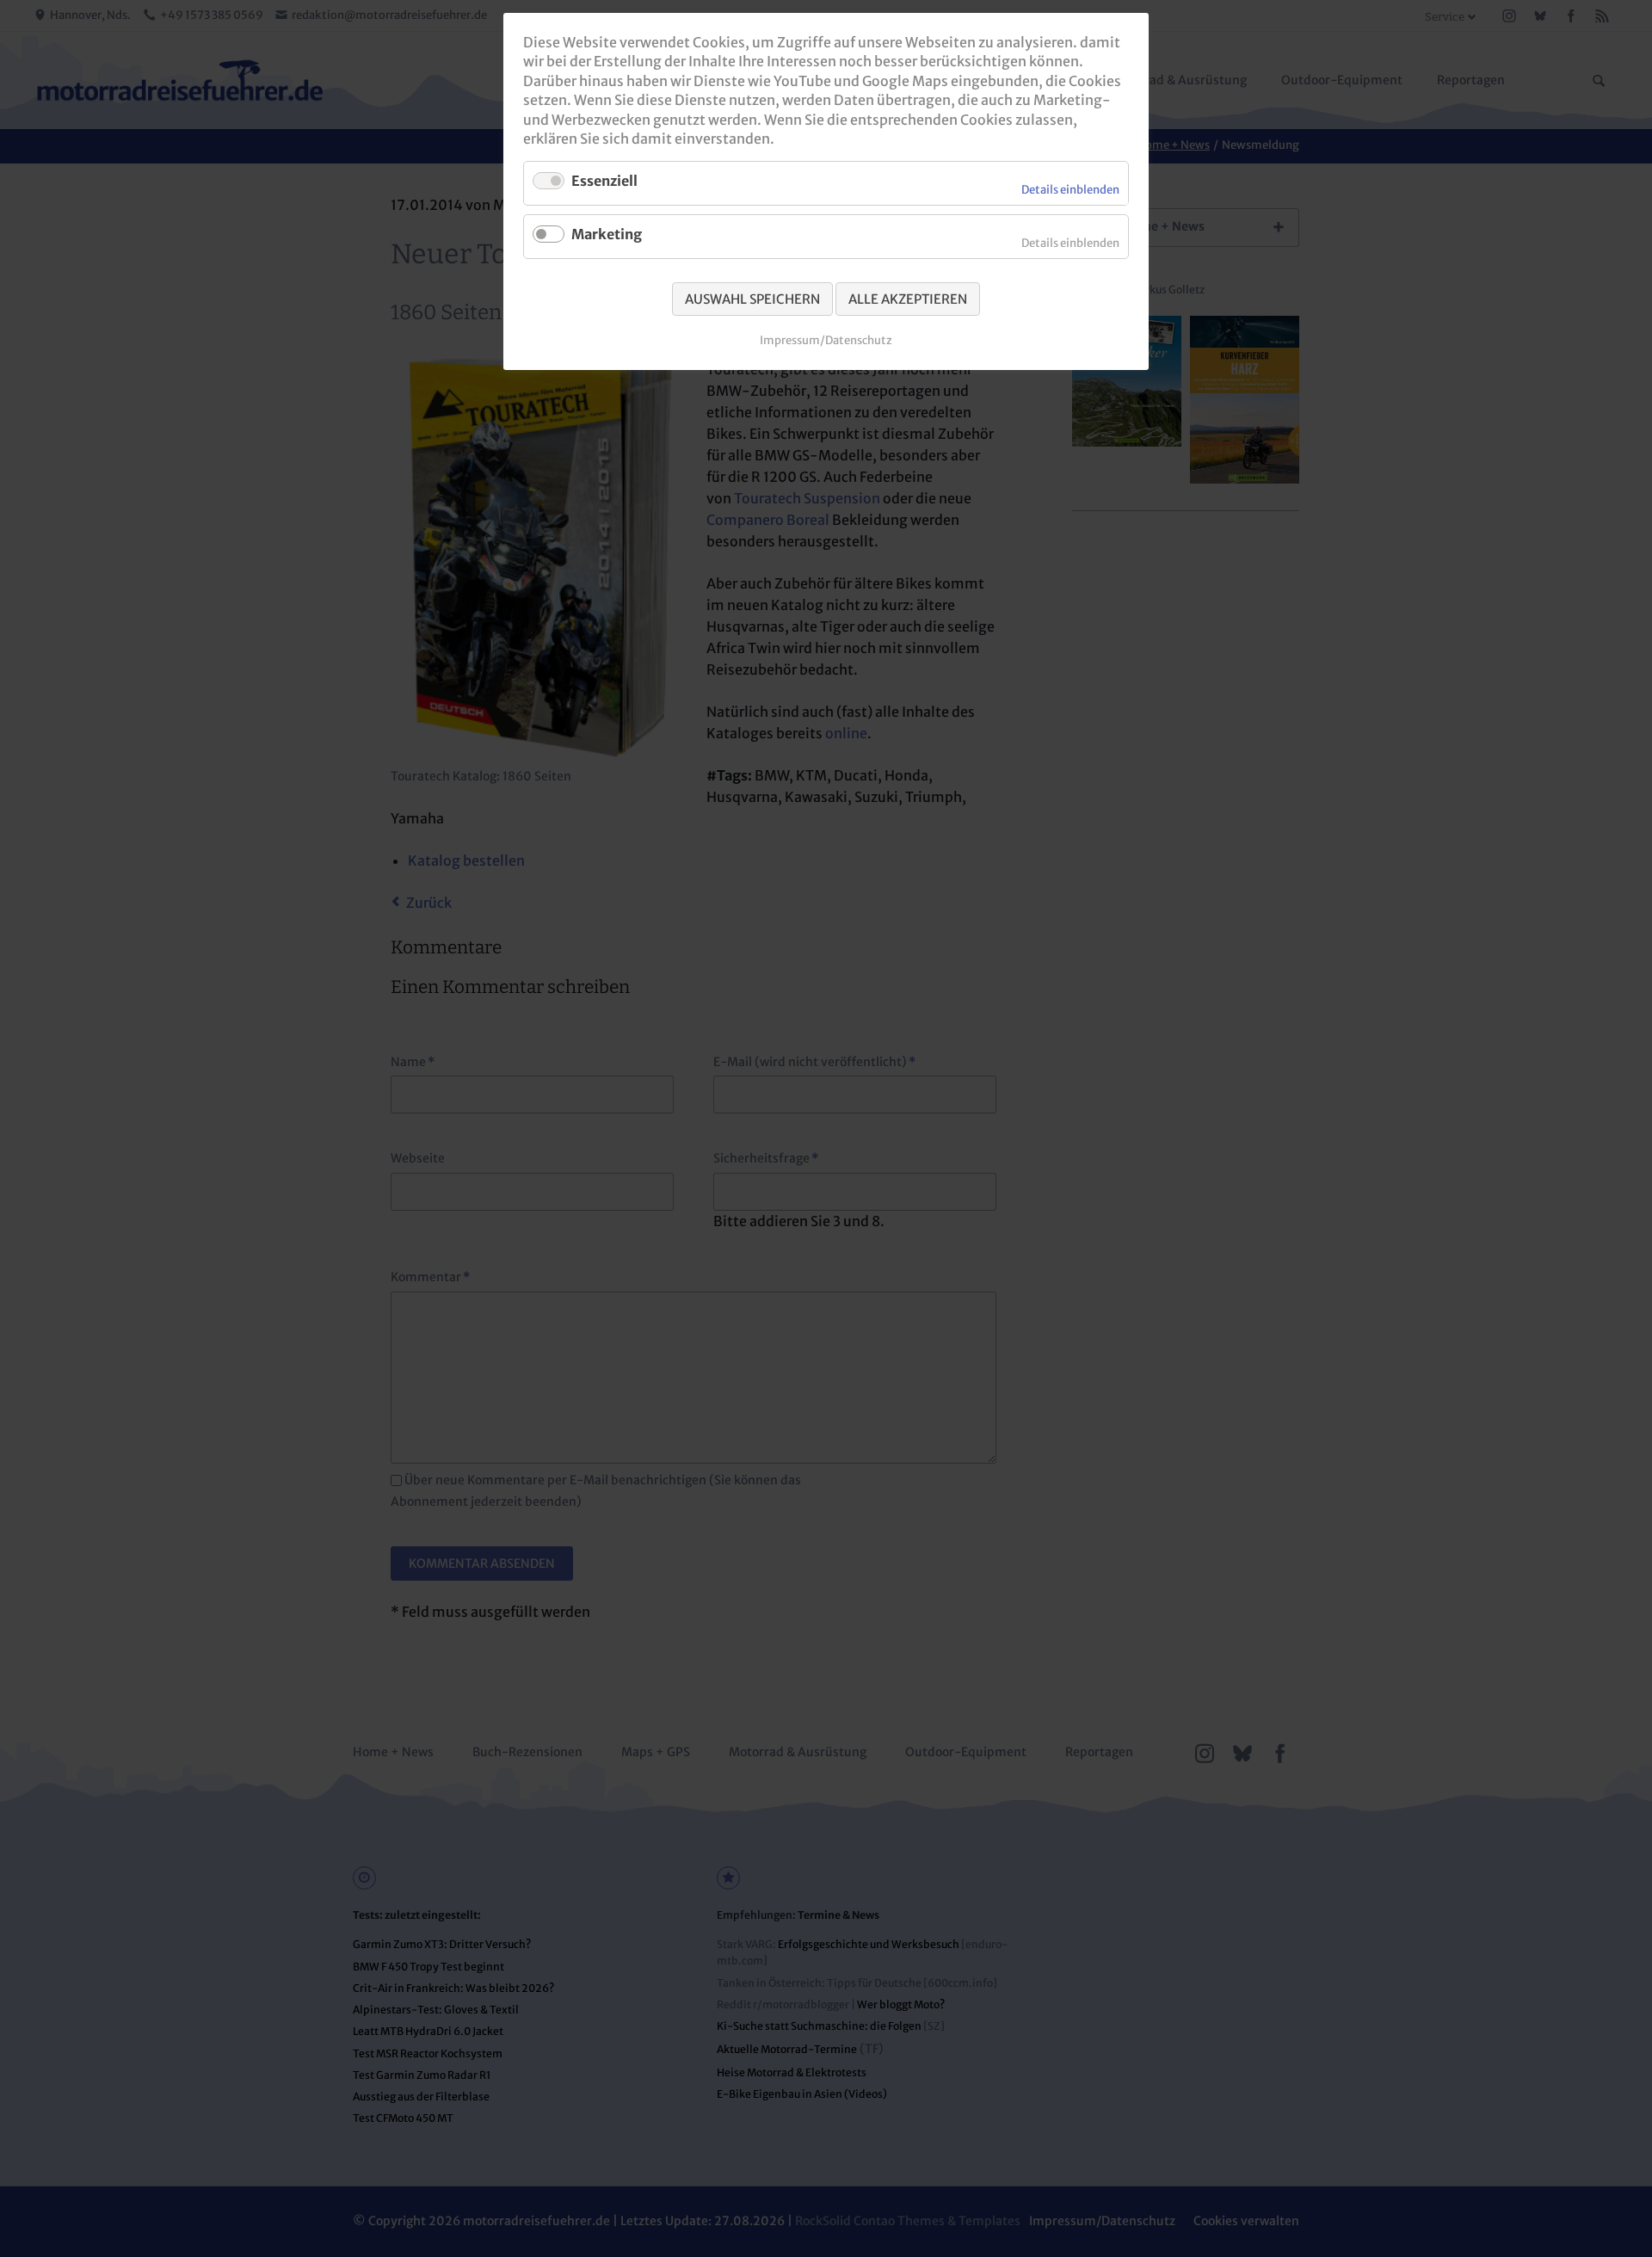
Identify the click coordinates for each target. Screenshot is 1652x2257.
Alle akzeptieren (908, 299)
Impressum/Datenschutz (826, 340)
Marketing (607, 234)
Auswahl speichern (752, 299)
